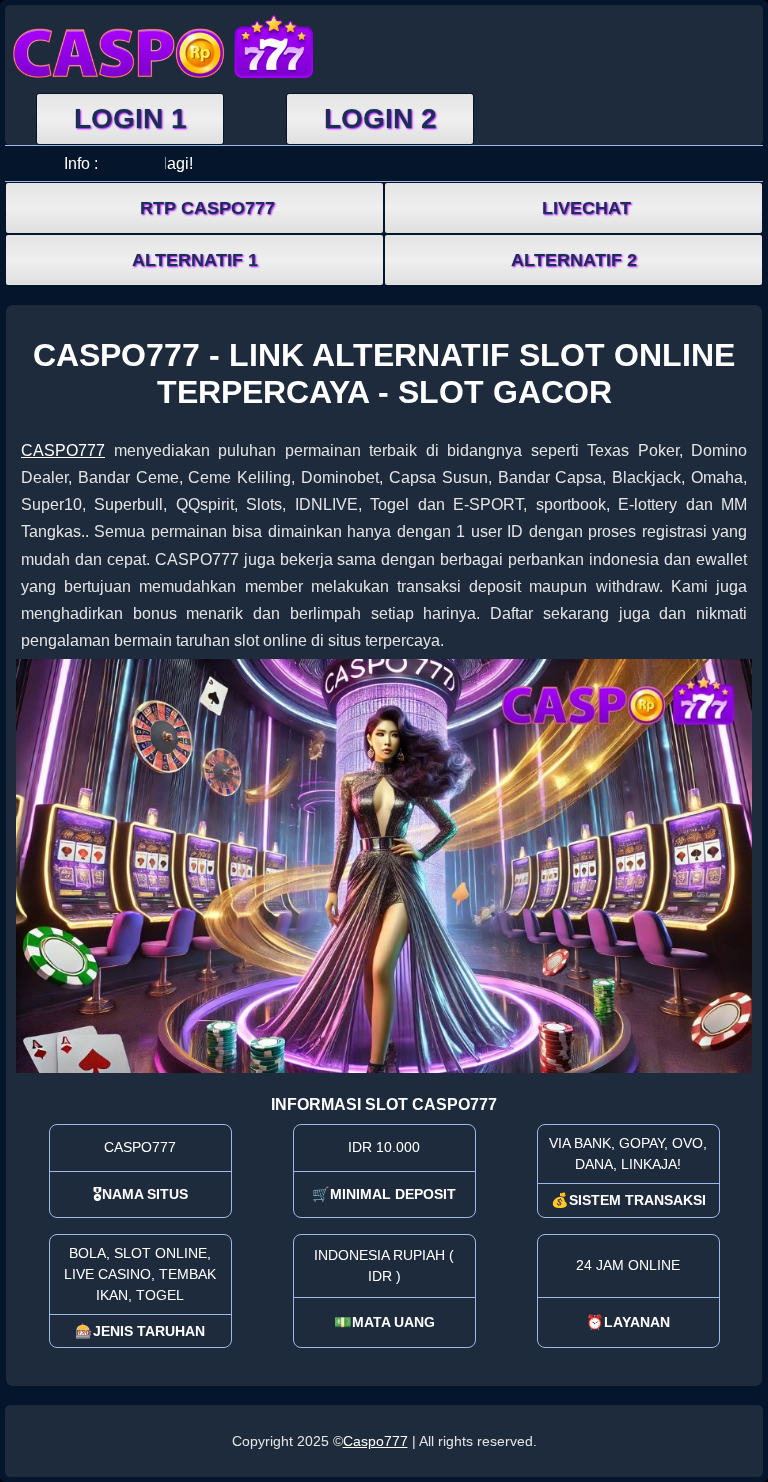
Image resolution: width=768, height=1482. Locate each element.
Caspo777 (375, 1441)
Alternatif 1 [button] (195, 260)
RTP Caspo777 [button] (207, 208)
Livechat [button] (586, 208)
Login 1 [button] (130, 118)
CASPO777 (63, 450)
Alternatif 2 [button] (574, 260)
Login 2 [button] (380, 118)
